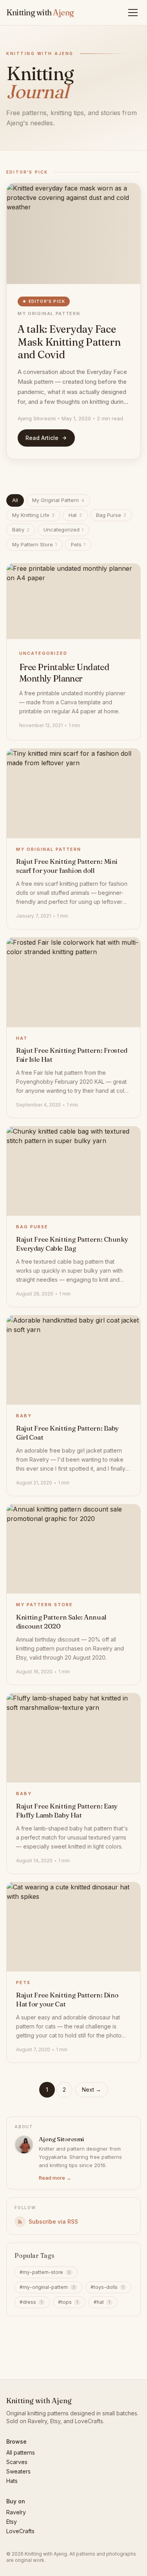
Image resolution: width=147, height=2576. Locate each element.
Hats (12, 2481)
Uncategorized (64, 529)
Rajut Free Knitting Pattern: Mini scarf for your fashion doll (67, 866)
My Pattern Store (34, 544)
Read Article (42, 438)
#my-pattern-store (45, 2272)
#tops (68, 2302)
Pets (78, 544)
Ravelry (16, 2512)
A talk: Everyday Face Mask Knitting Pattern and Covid (69, 342)
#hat (102, 2302)
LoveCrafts (20, 2531)
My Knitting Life (33, 515)
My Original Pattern (49, 313)
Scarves (17, 2462)
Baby (21, 529)
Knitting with (40, 12)
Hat (75, 515)
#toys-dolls (107, 2287)
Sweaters (18, 2471)
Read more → (55, 2178)
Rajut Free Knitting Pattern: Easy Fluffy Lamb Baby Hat (67, 1810)
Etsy (12, 2522)
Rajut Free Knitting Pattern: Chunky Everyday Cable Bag (72, 1244)
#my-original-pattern (47, 2287)
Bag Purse (111, 515)
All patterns (21, 2452)
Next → (92, 2090)
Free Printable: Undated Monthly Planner (64, 673)
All (15, 500)
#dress (31, 2302)
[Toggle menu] (134, 13)
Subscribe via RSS (53, 2221)
